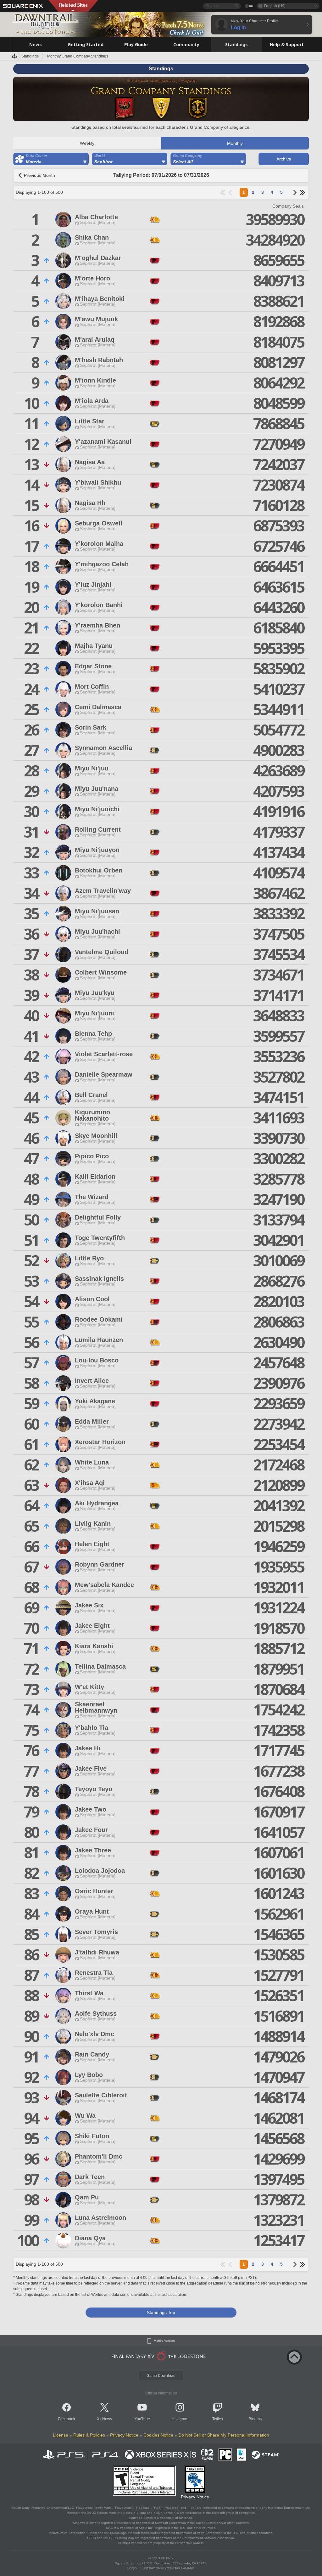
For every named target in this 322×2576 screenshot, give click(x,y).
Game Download (161, 2376)
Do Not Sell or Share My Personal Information (224, 2435)
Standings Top (161, 2312)
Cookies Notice (158, 2435)
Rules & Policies (89, 2435)
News (107, 2419)
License (61, 2435)
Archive (284, 159)
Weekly (87, 143)
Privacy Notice (124, 2435)
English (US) (275, 6)
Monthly (235, 143)
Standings (30, 56)
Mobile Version (164, 2341)
